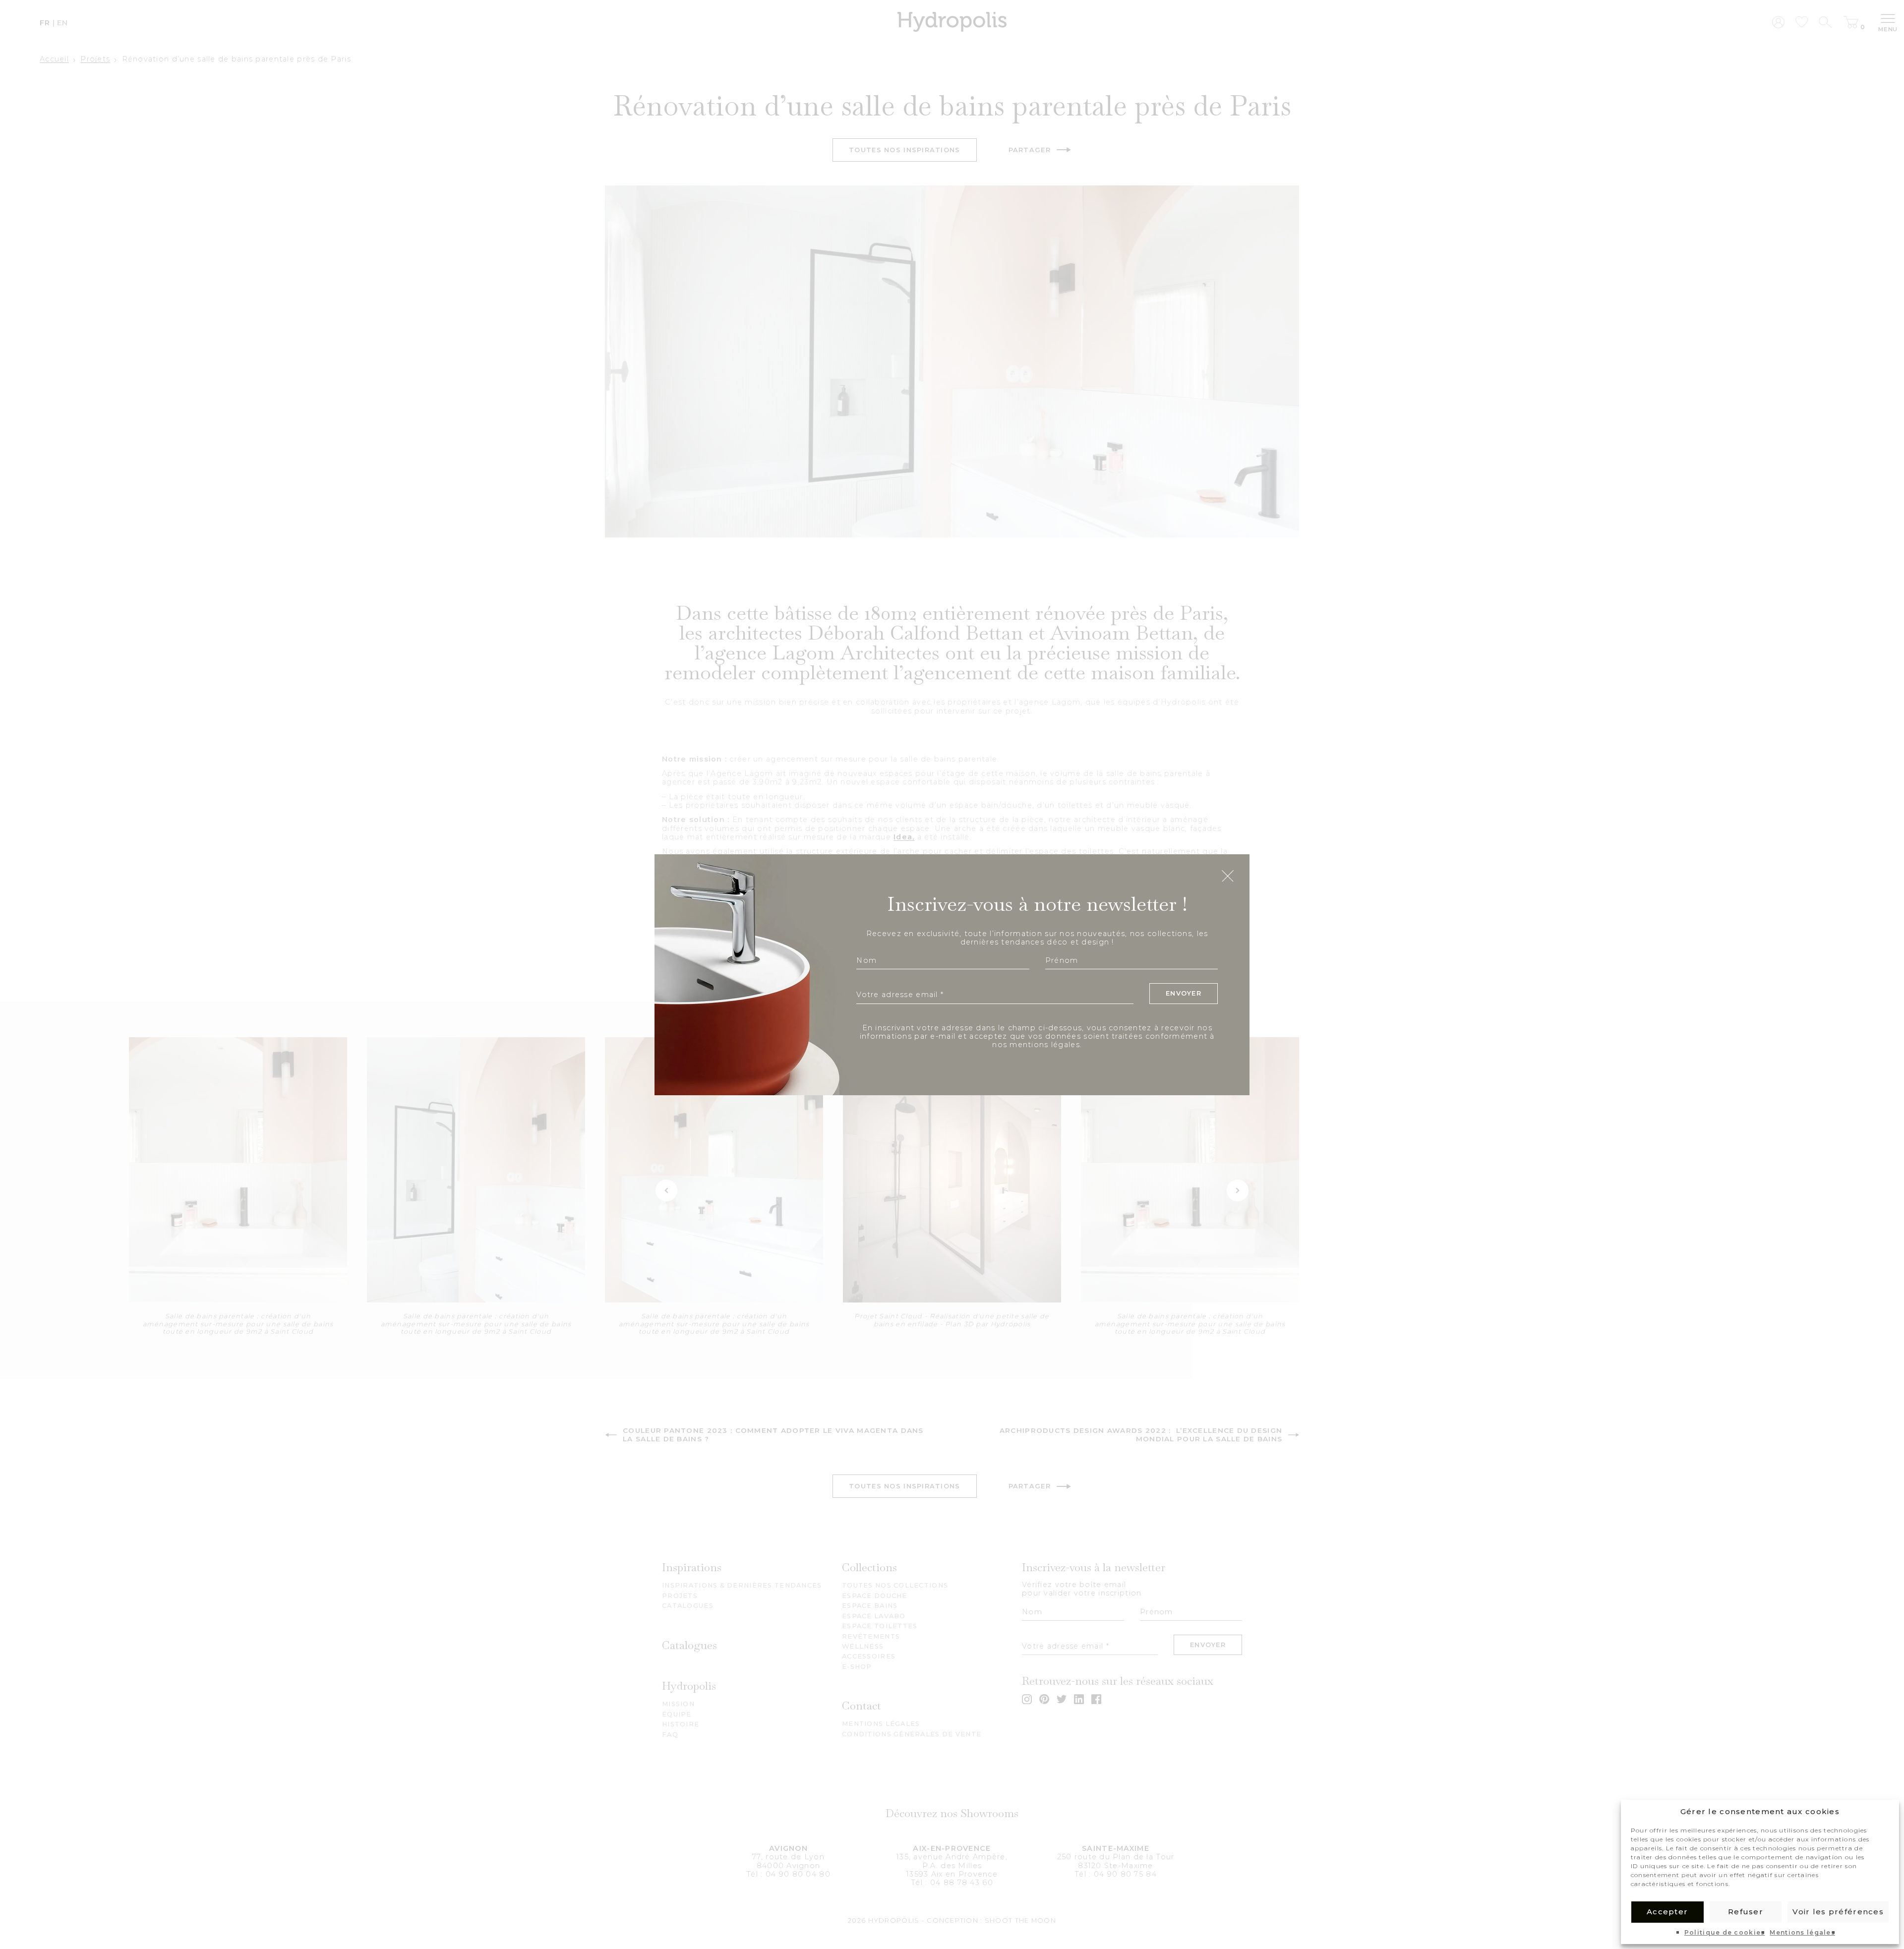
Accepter (1667, 1912)
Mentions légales (1802, 1933)
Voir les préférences (1838, 1912)
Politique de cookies (1725, 1933)
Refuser (1746, 1912)
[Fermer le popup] (1228, 877)
